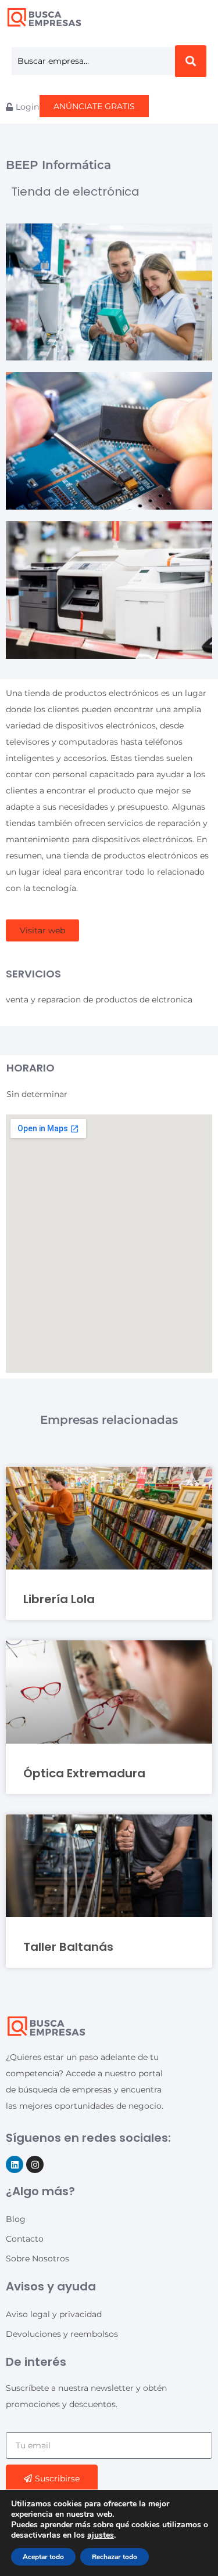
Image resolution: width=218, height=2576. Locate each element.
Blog (16, 2219)
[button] (42, 930)
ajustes (101, 2535)
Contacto (25, 2239)
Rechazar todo (115, 2557)
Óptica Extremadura (84, 1773)
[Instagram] (35, 2164)
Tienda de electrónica (75, 192)
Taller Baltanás (68, 1947)
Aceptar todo (43, 2557)
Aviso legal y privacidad (54, 2314)
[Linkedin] (15, 2164)
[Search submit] (191, 61)
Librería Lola (59, 1599)
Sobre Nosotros (37, 2258)
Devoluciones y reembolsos (62, 2334)
